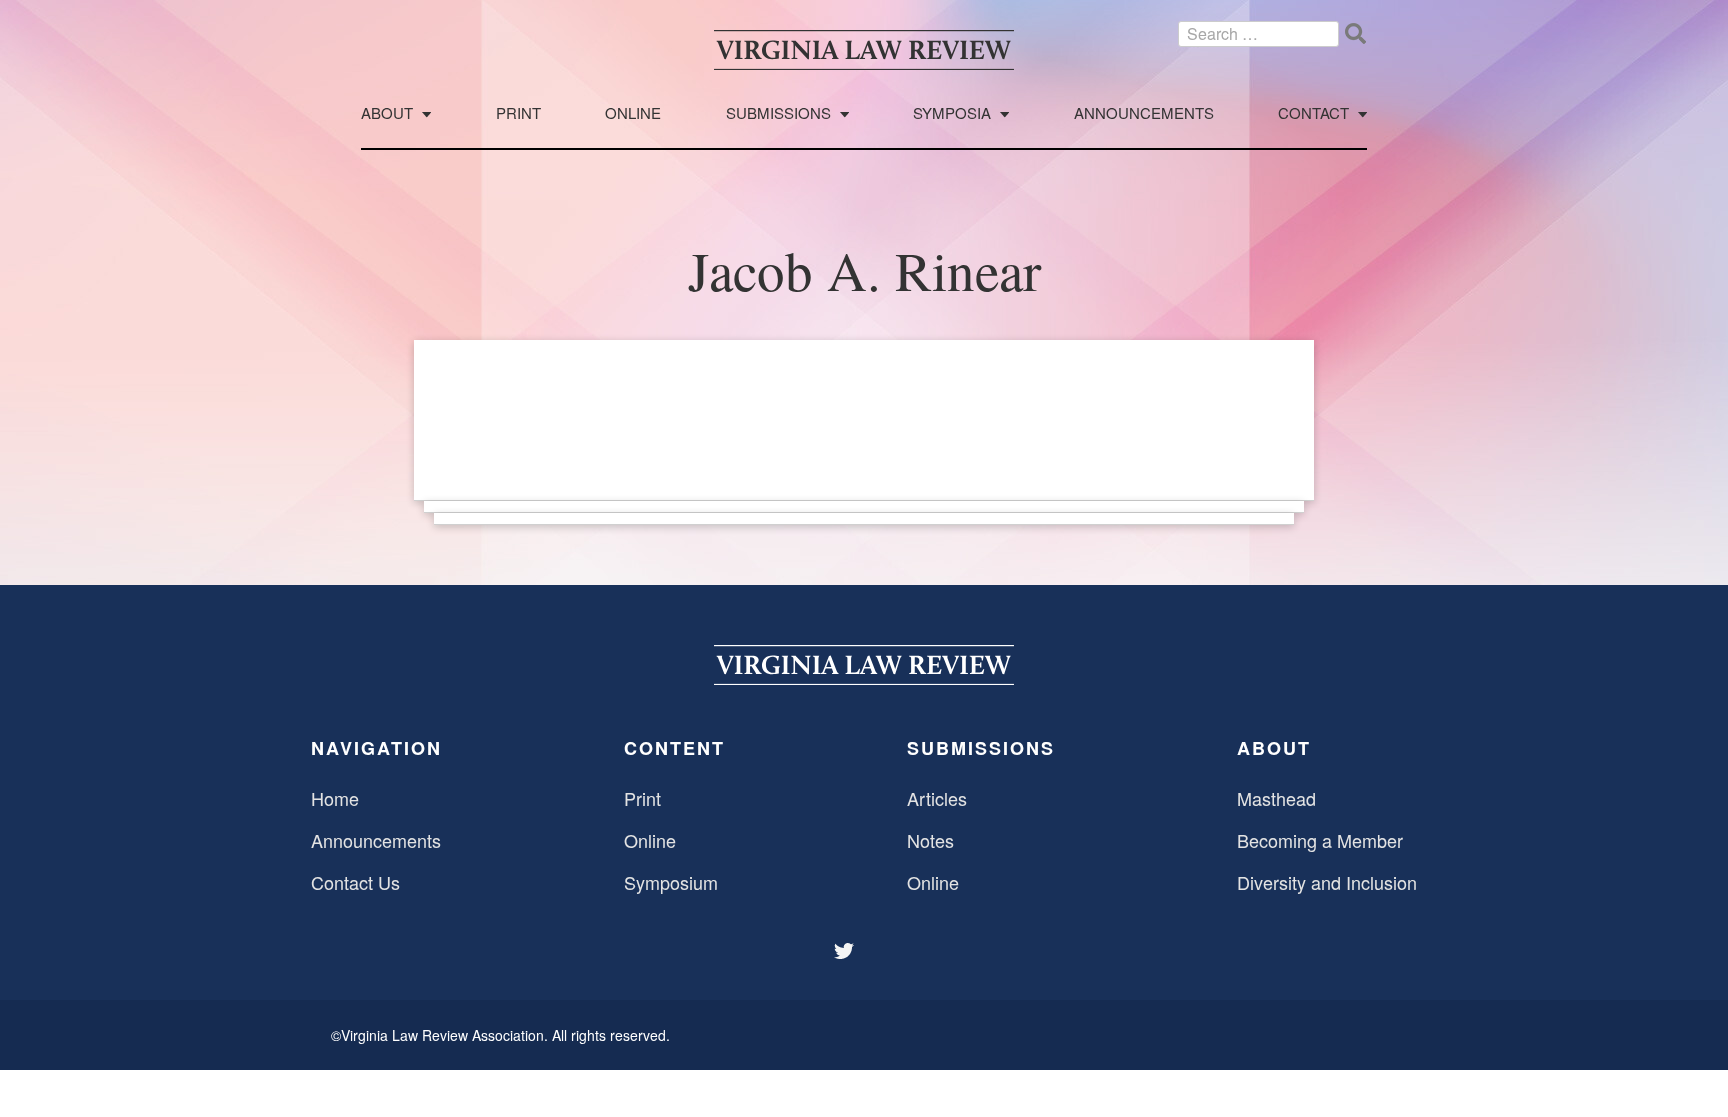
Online (633, 113)
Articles (937, 798)
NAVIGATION (376, 748)
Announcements (1144, 113)
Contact (1313, 113)
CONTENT (674, 748)
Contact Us (355, 882)
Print (518, 113)
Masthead (1276, 798)
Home (335, 798)
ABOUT (1274, 748)
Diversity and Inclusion (1327, 882)
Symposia (952, 113)
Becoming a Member (1320, 840)
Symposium (671, 882)
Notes (930, 840)
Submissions (778, 113)
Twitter (846, 951)
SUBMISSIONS (981, 748)
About (387, 113)
